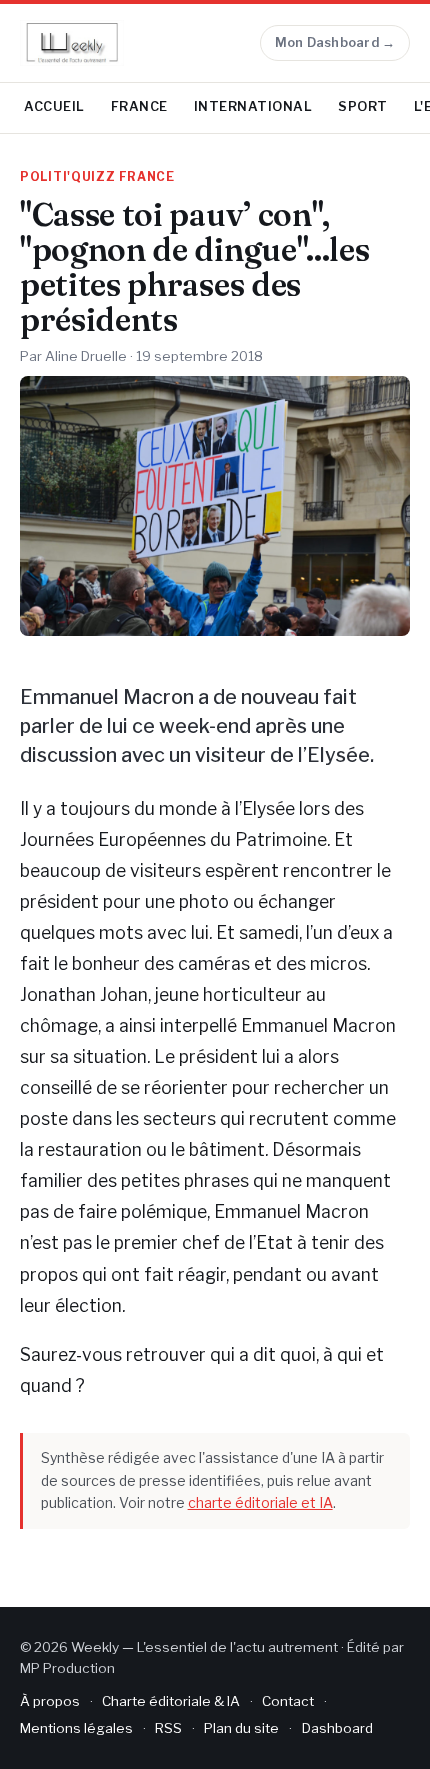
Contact (288, 1701)
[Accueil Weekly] (72, 43)
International (253, 106)
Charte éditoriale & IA (171, 1701)
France (139, 106)
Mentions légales (76, 1728)
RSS (168, 1728)
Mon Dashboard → (335, 42)
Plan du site (241, 1728)
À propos (50, 1701)
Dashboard (337, 1728)
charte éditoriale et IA (260, 1502)
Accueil (54, 106)
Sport (363, 106)
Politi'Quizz (68, 177)
